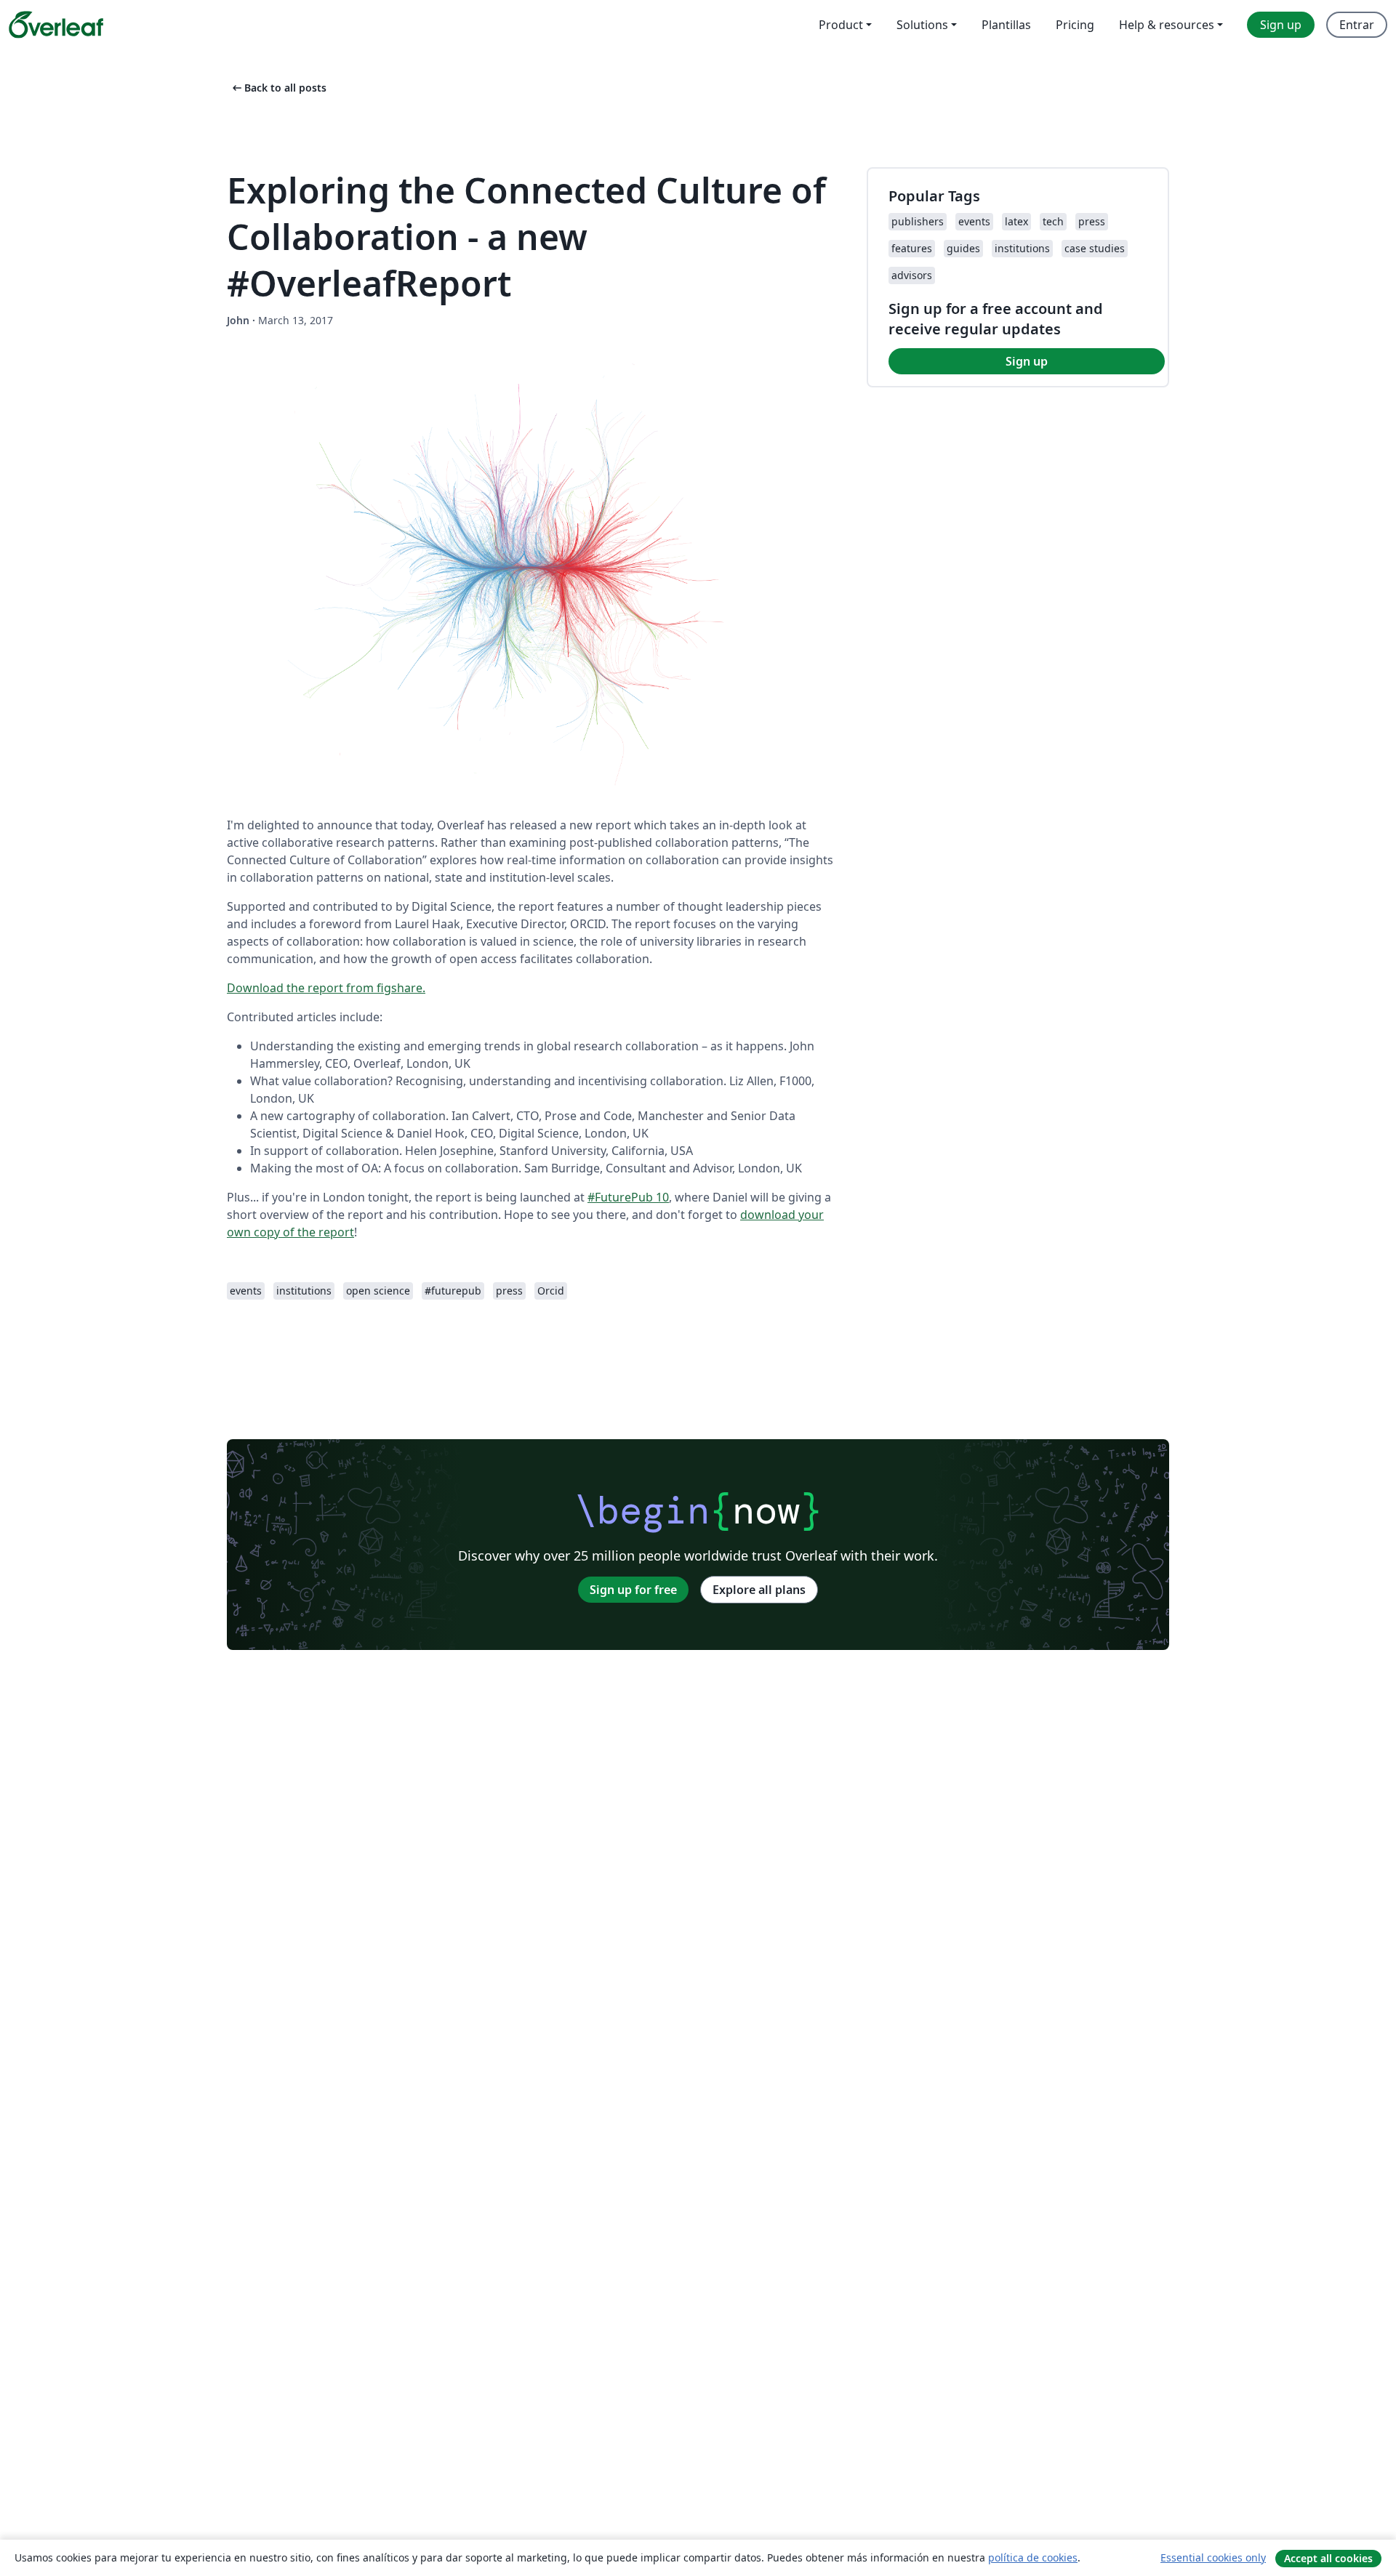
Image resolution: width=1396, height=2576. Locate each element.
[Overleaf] (56, 25)
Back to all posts (278, 88)
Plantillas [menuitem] (1006, 25)
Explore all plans (759, 1590)
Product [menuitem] (841, 25)
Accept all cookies (1328, 2558)
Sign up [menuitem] (1281, 25)
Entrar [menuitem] (1357, 25)
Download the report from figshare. (326, 988)
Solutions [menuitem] (922, 25)
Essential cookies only (1213, 2557)
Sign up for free (633, 1590)
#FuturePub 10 (628, 1197)
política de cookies (1033, 2557)
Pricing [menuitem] (1075, 25)
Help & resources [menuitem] (1167, 25)
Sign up (1027, 361)
